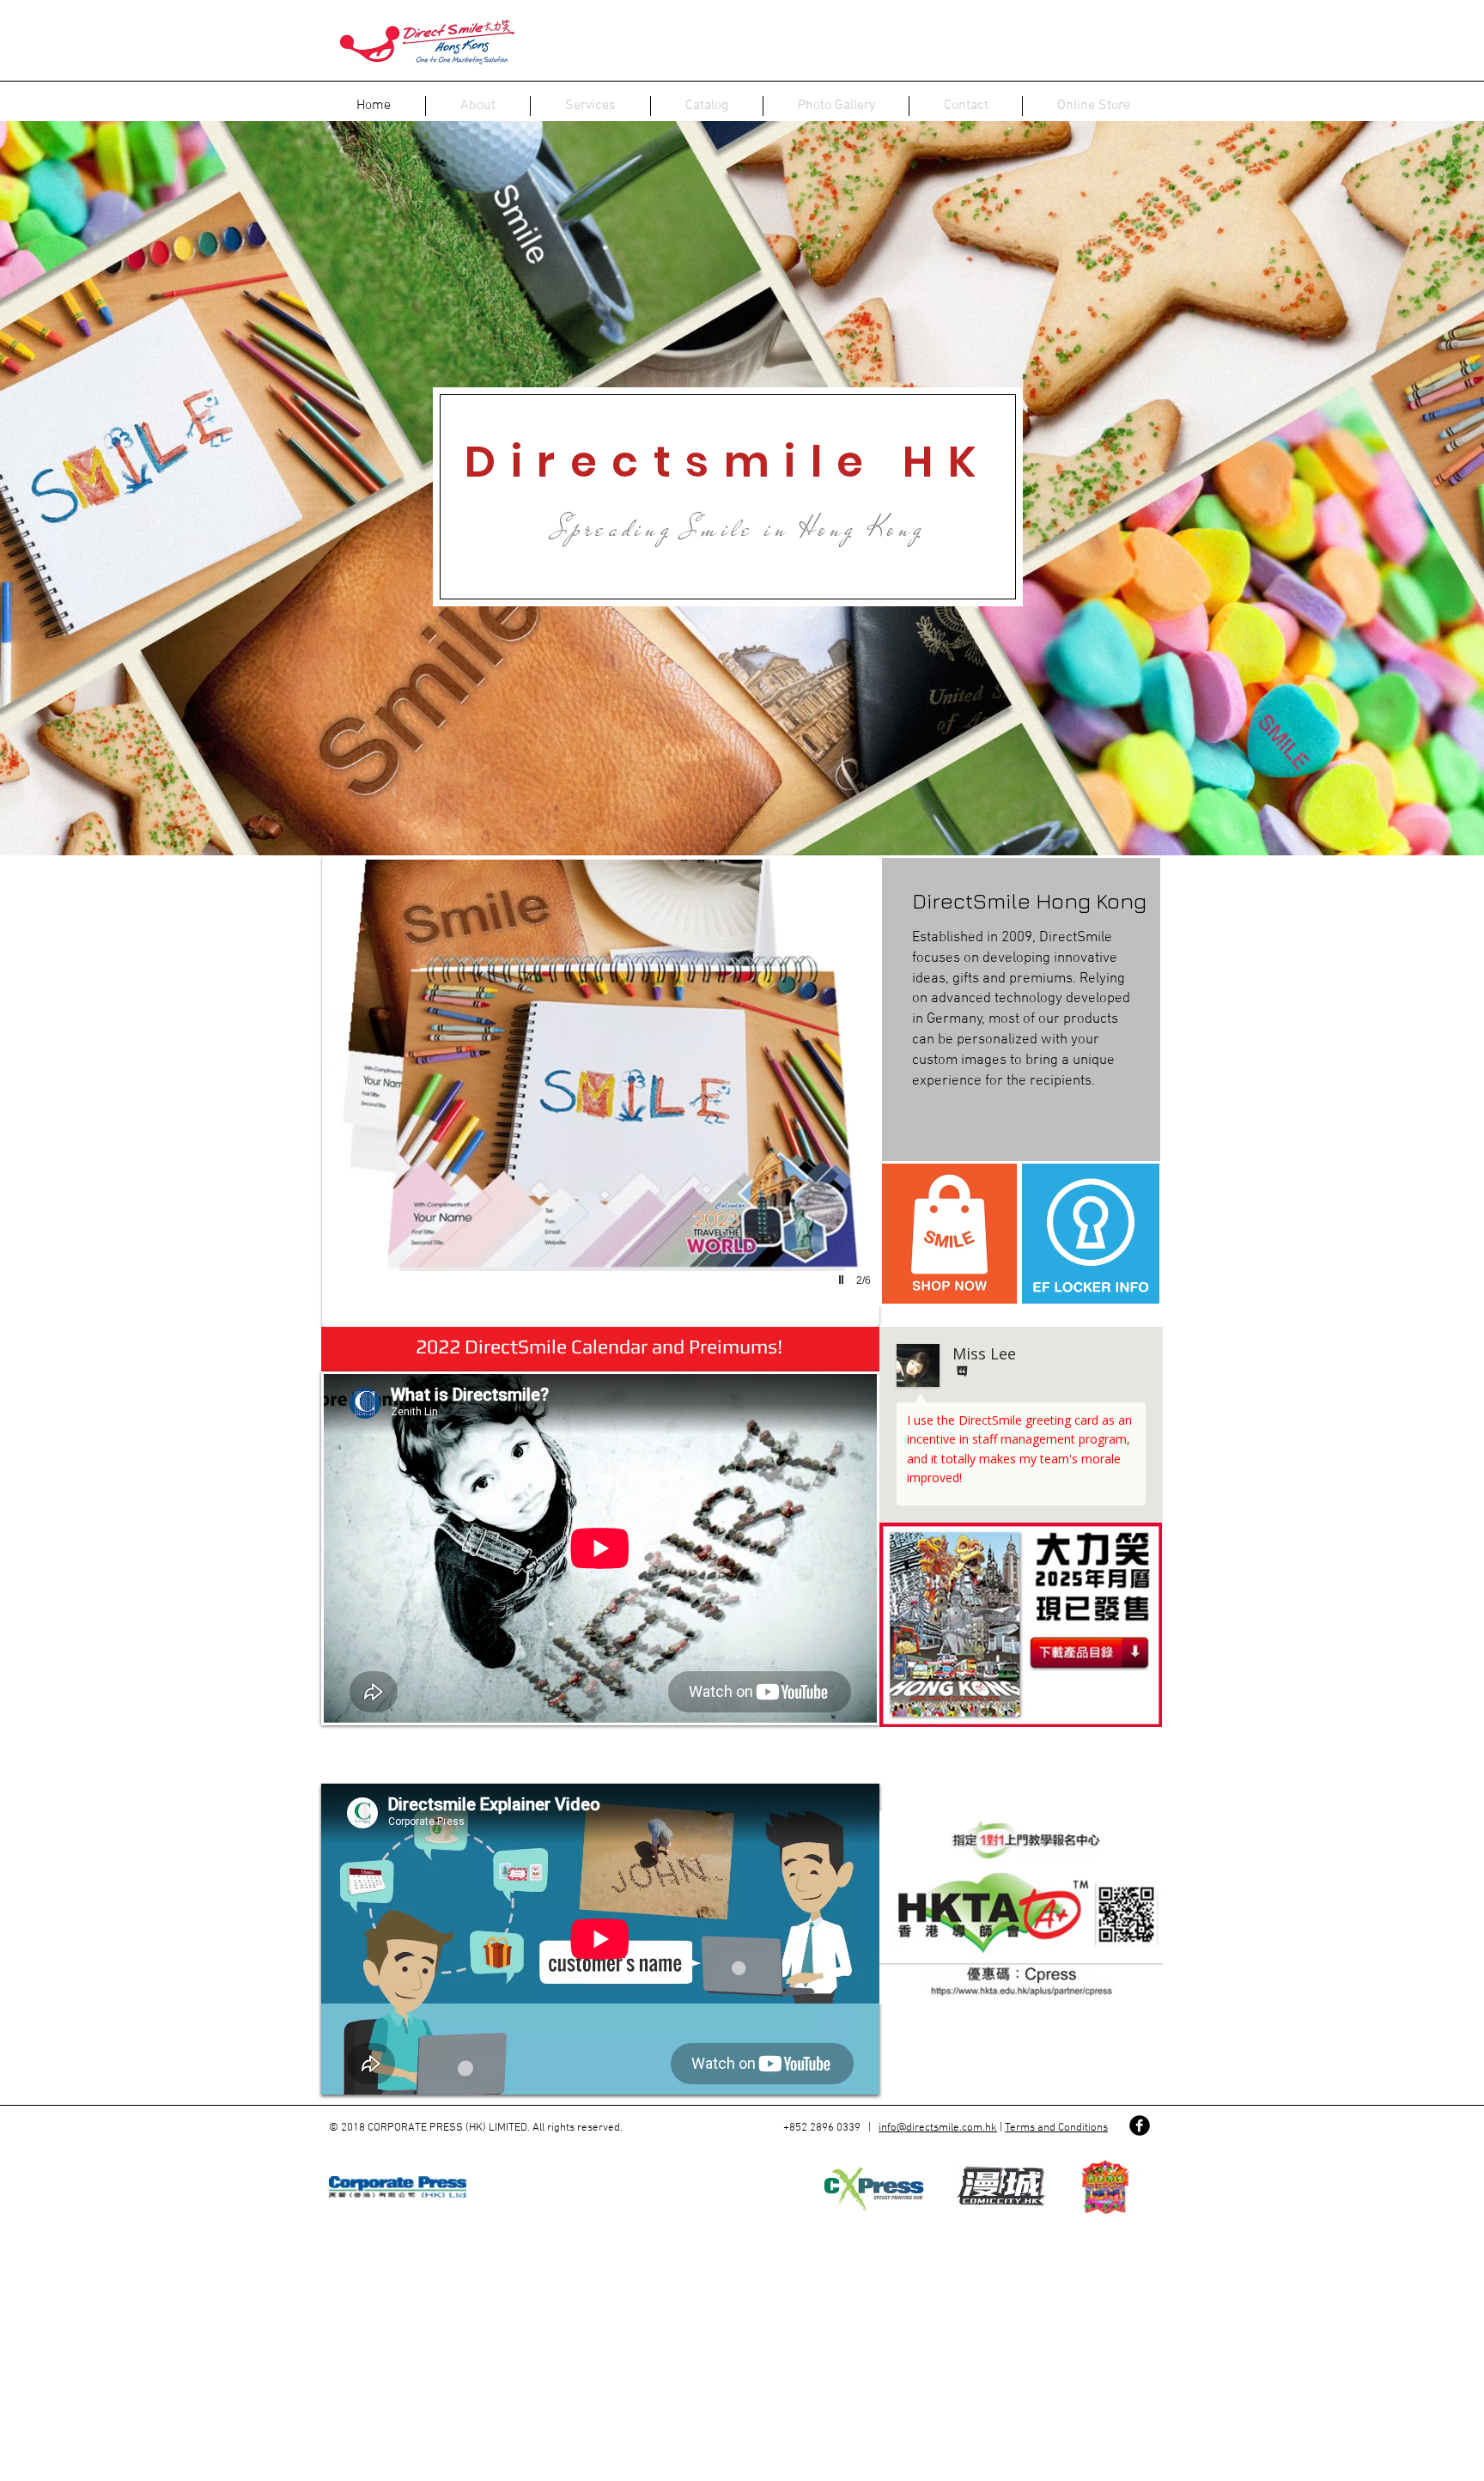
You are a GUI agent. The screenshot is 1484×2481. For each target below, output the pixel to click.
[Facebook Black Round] (1140, 2125)
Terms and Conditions (1056, 2128)
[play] (843, 1280)
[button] (601, 1091)
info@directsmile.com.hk (938, 2128)
